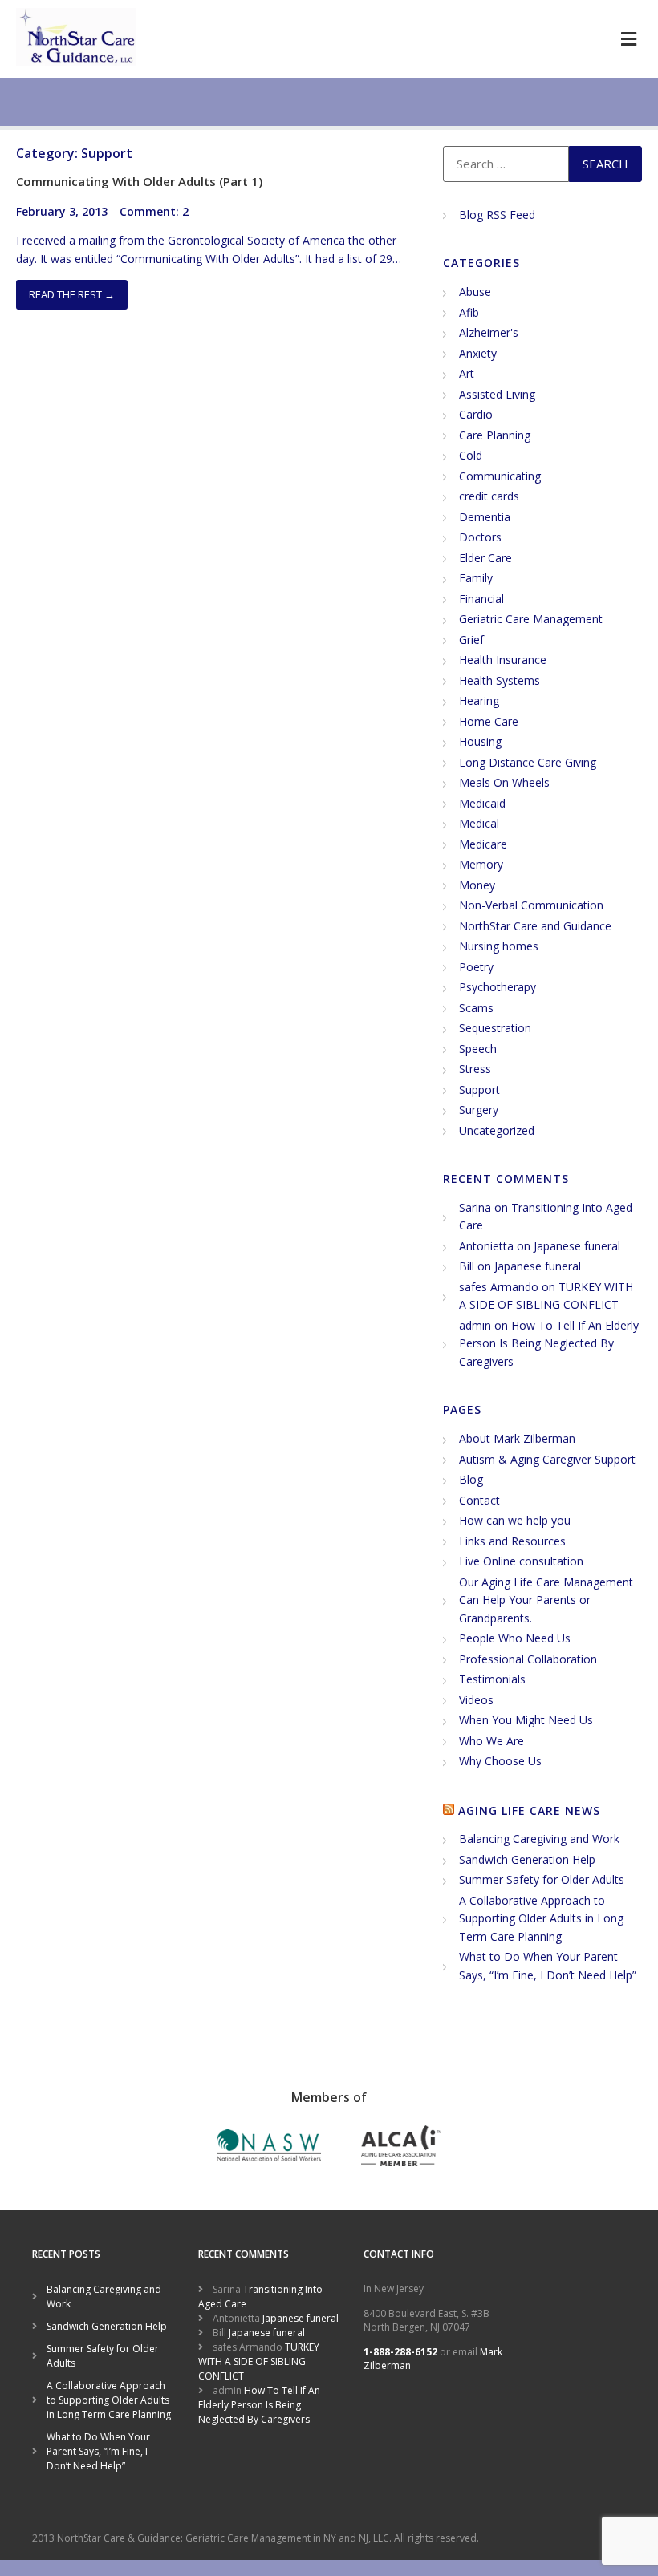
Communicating (500, 476)
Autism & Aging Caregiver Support (547, 1459)
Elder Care (485, 558)
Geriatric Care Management (531, 619)
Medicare (483, 844)
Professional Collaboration (528, 1659)
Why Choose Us (500, 1761)
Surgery (479, 1110)
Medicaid (482, 803)
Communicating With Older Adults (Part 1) (139, 181)
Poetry (476, 967)
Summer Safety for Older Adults (542, 1879)
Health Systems (500, 680)
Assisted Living (497, 394)
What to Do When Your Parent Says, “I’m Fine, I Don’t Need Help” (98, 2451)
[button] (628, 39)
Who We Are (491, 1741)
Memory (481, 864)
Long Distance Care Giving (528, 762)
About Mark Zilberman (517, 1438)
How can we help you (515, 1520)
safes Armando (499, 1287)
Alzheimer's (489, 332)
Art (467, 373)
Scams (476, 1008)
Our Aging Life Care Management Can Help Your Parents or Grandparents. (546, 1600)
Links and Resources (512, 1541)
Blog (471, 1479)
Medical (479, 823)
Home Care (489, 721)
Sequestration (495, 1028)
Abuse (475, 292)
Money (477, 885)
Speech (478, 1049)
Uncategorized (497, 1130)
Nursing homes (499, 946)
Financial (481, 599)
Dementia (485, 517)
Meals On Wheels (504, 782)
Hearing (479, 701)
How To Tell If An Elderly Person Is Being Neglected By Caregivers (549, 1343)
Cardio (476, 414)
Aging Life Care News (529, 1810)
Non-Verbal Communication (531, 905)
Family (476, 578)
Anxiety (478, 353)
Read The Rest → (72, 294)
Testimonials (492, 1679)
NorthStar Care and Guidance (535, 926)
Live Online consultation (521, 1561)
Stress (475, 1069)
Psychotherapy (498, 987)
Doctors (480, 537)
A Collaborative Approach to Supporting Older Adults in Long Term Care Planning (541, 1918)
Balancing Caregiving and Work (539, 1839)
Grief (471, 640)
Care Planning (495, 435)
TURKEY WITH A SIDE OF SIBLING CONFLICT (259, 2361)
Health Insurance (503, 660)
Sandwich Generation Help (527, 1859)
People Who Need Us (515, 1638)
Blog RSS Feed (497, 215)
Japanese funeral (577, 1246)
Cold (471, 455)
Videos (476, 1700)
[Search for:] (506, 164)
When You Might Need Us (526, 1720)
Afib (469, 312)
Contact (479, 1500)
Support (479, 1090)
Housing (480, 741)
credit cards (489, 496)
